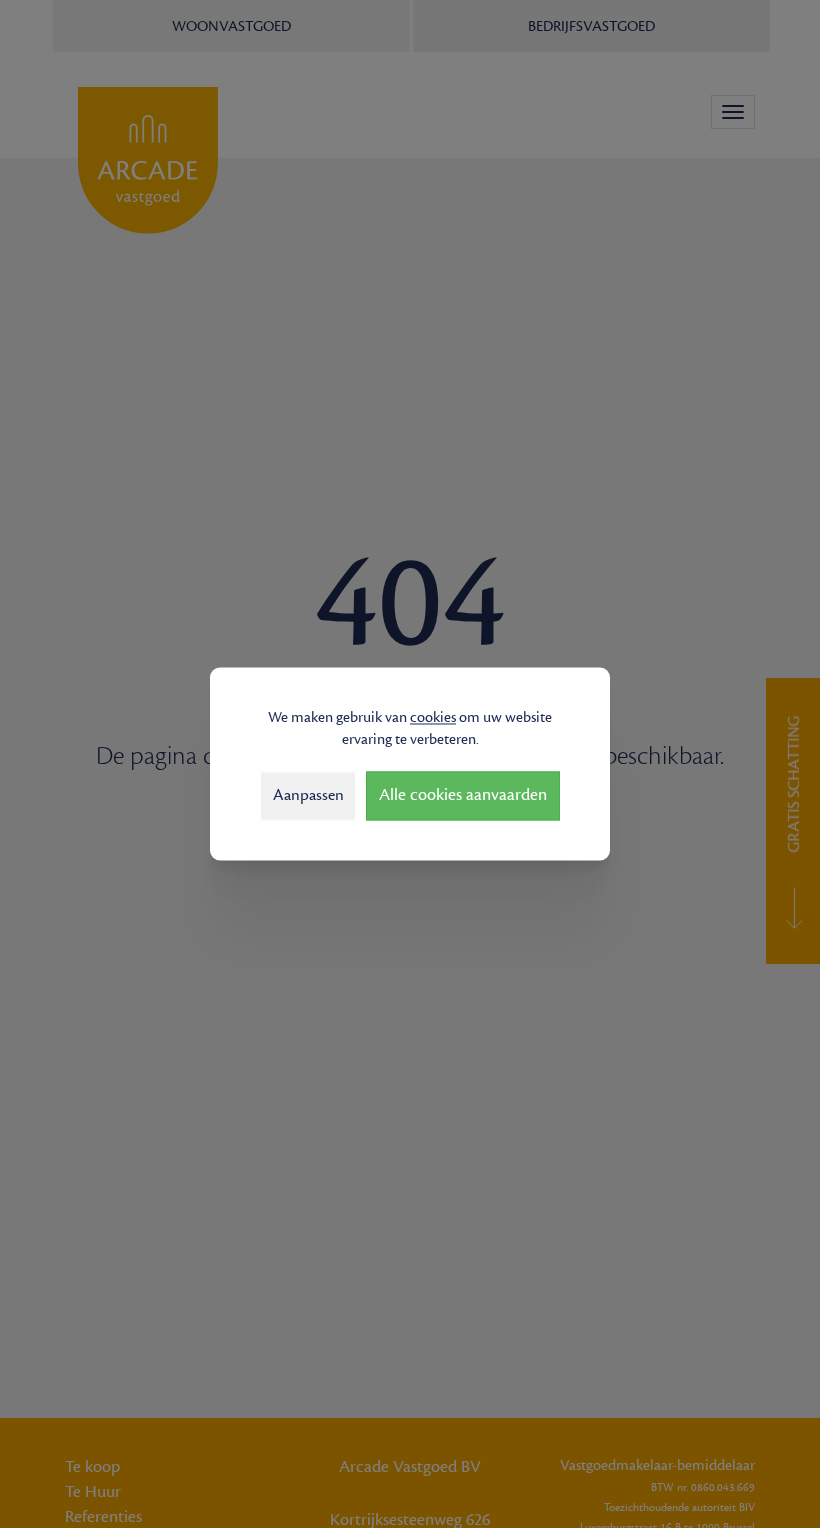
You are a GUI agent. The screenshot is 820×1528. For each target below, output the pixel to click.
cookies (433, 717)
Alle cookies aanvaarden (463, 796)
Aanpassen (308, 795)
